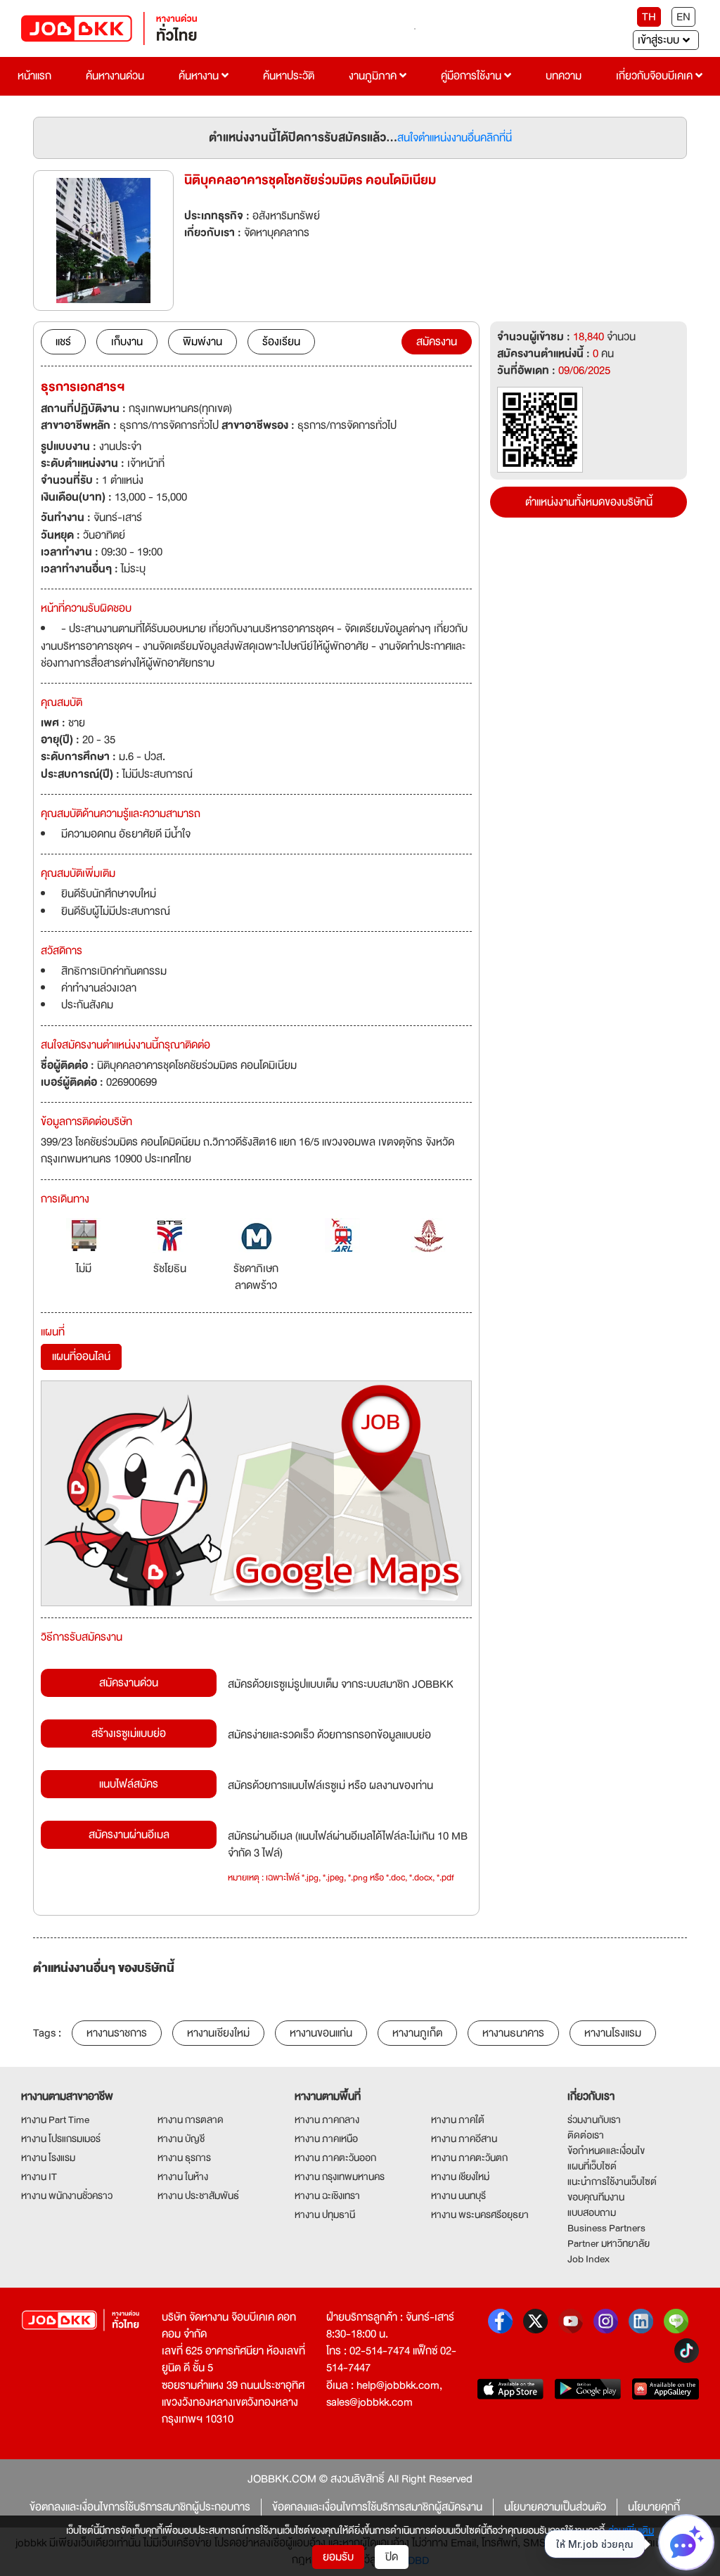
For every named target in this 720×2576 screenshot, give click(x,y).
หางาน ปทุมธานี (325, 2215)
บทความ (564, 76)
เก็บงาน (127, 342)
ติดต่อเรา (586, 2135)
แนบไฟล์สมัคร (129, 1784)
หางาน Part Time (55, 2120)
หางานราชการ (117, 2033)
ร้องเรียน (281, 342)
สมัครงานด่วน (129, 1683)
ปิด (392, 2557)
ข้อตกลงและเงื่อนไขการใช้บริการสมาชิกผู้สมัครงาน (377, 2507)
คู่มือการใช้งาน (472, 76)
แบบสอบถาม (592, 2212)
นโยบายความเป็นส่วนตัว (555, 2507)
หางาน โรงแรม (48, 2158)
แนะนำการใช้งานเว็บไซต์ (612, 2181)
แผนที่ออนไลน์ (81, 1357)
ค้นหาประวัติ (289, 76)
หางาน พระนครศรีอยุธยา (480, 2215)
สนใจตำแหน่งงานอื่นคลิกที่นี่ (455, 138)
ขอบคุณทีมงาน (596, 2197)
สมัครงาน (437, 342)
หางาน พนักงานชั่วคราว (67, 2196)
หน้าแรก (34, 76)
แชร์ (63, 342)
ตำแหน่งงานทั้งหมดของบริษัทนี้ (589, 502)
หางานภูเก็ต (417, 2033)
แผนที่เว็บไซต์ (592, 2166)
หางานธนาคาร (513, 2033)
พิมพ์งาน (202, 342)
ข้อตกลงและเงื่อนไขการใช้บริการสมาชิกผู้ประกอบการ (140, 2507)
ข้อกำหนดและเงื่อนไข (606, 2151)
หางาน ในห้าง (183, 2177)
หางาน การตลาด (191, 2120)
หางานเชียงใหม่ (218, 2033)
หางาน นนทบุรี (458, 2196)
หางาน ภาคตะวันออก (335, 2158)
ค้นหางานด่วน (115, 76)
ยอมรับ (338, 2557)
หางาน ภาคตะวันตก (469, 2158)
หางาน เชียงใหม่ (460, 2177)
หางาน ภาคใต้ (458, 2120)
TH (649, 17)
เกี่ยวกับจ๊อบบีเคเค (656, 76)
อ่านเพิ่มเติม (631, 2530)
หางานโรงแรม (613, 2033)
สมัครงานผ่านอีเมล (129, 1835)
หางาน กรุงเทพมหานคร (340, 2177)
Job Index (589, 2259)
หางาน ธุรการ (184, 2158)
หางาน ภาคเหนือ (326, 2139)
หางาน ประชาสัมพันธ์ (198, 2196)
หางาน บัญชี (181, 2139)
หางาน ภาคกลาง (327, 2120)
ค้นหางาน (200, 76)
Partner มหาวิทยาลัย (609, 2243)
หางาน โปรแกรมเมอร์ (61, 2139)
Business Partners (606, 2228)
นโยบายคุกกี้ (654, 2507)
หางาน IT (39, 2177)
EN (683, 17)
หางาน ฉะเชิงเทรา (327, 2196)
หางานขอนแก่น (321, 2033)
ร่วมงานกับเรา (594, 2120)
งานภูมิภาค (374, 76)
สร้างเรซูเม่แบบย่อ (129, 1734)
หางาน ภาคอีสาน (464, 2139)
